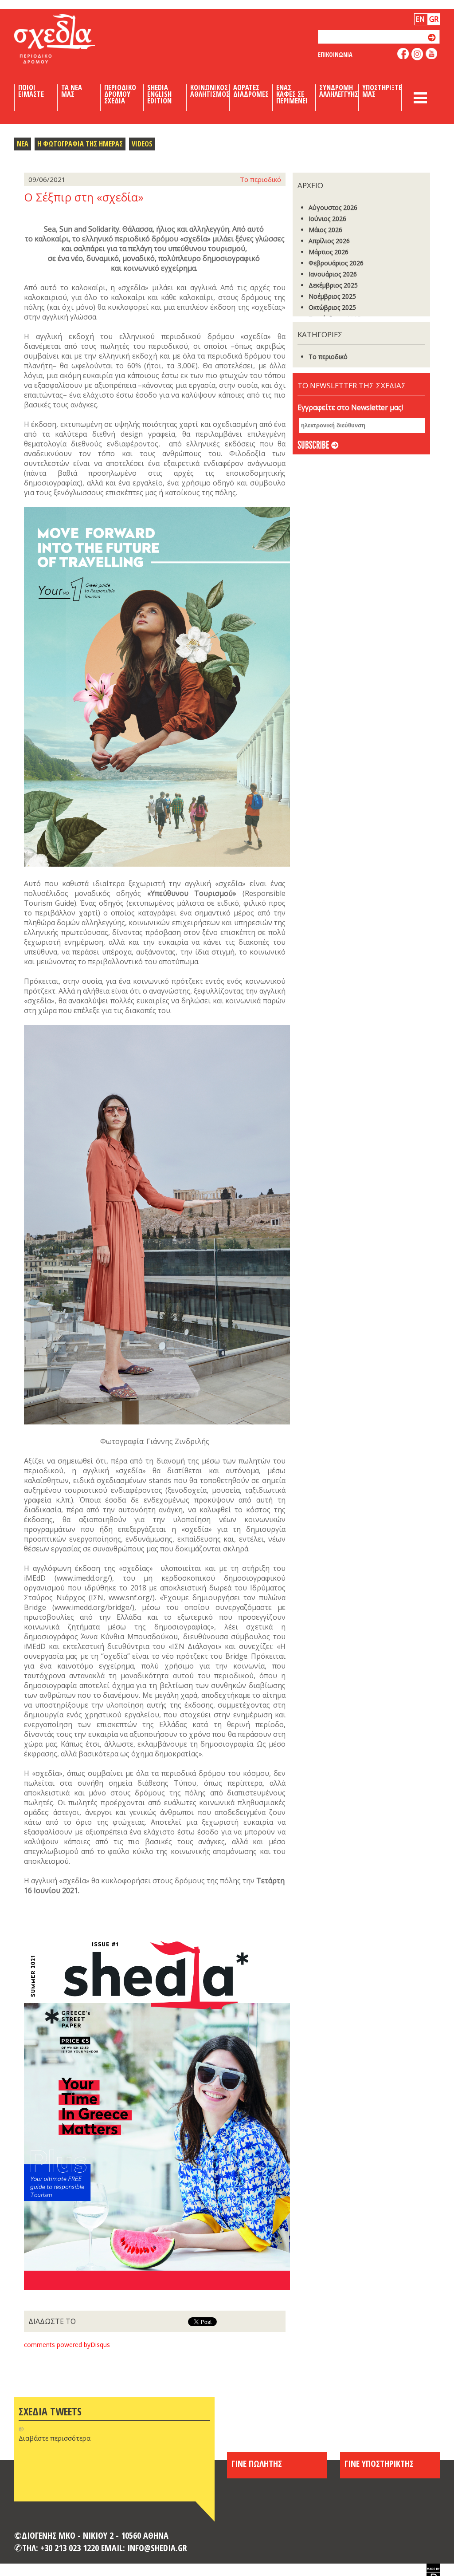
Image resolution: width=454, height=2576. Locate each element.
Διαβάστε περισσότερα (55, 2438)
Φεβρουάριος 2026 (336, 263)
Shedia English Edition (159, 94)
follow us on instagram (417, 54)
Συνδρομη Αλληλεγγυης (339, 91)
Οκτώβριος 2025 (332, 307)
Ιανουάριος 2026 (333, 274)
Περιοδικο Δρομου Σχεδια (120, 94)
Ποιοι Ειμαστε (31, 91)
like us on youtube (432, 53)
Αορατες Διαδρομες (251, 91)
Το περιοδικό (328, 357)
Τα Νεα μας (72, 91)
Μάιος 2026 (325, 230)
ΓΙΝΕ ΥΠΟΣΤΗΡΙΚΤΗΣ (379, 2463)
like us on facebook (403, 53)
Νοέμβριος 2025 (332, 296)
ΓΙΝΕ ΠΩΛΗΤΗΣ (257, 2463)
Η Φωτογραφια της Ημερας (80, 144)
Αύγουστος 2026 (333, 207)
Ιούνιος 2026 (327, 219)
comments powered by (67, 2345)
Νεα (23, 144)
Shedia (70, 39)
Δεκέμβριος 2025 (333, 285)
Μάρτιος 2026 (329, 252)
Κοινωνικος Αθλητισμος (210, 91)
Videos (142, 144)
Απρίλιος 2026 (329, 241)
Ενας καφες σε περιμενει (292, 94)
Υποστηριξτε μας (382, 91)
